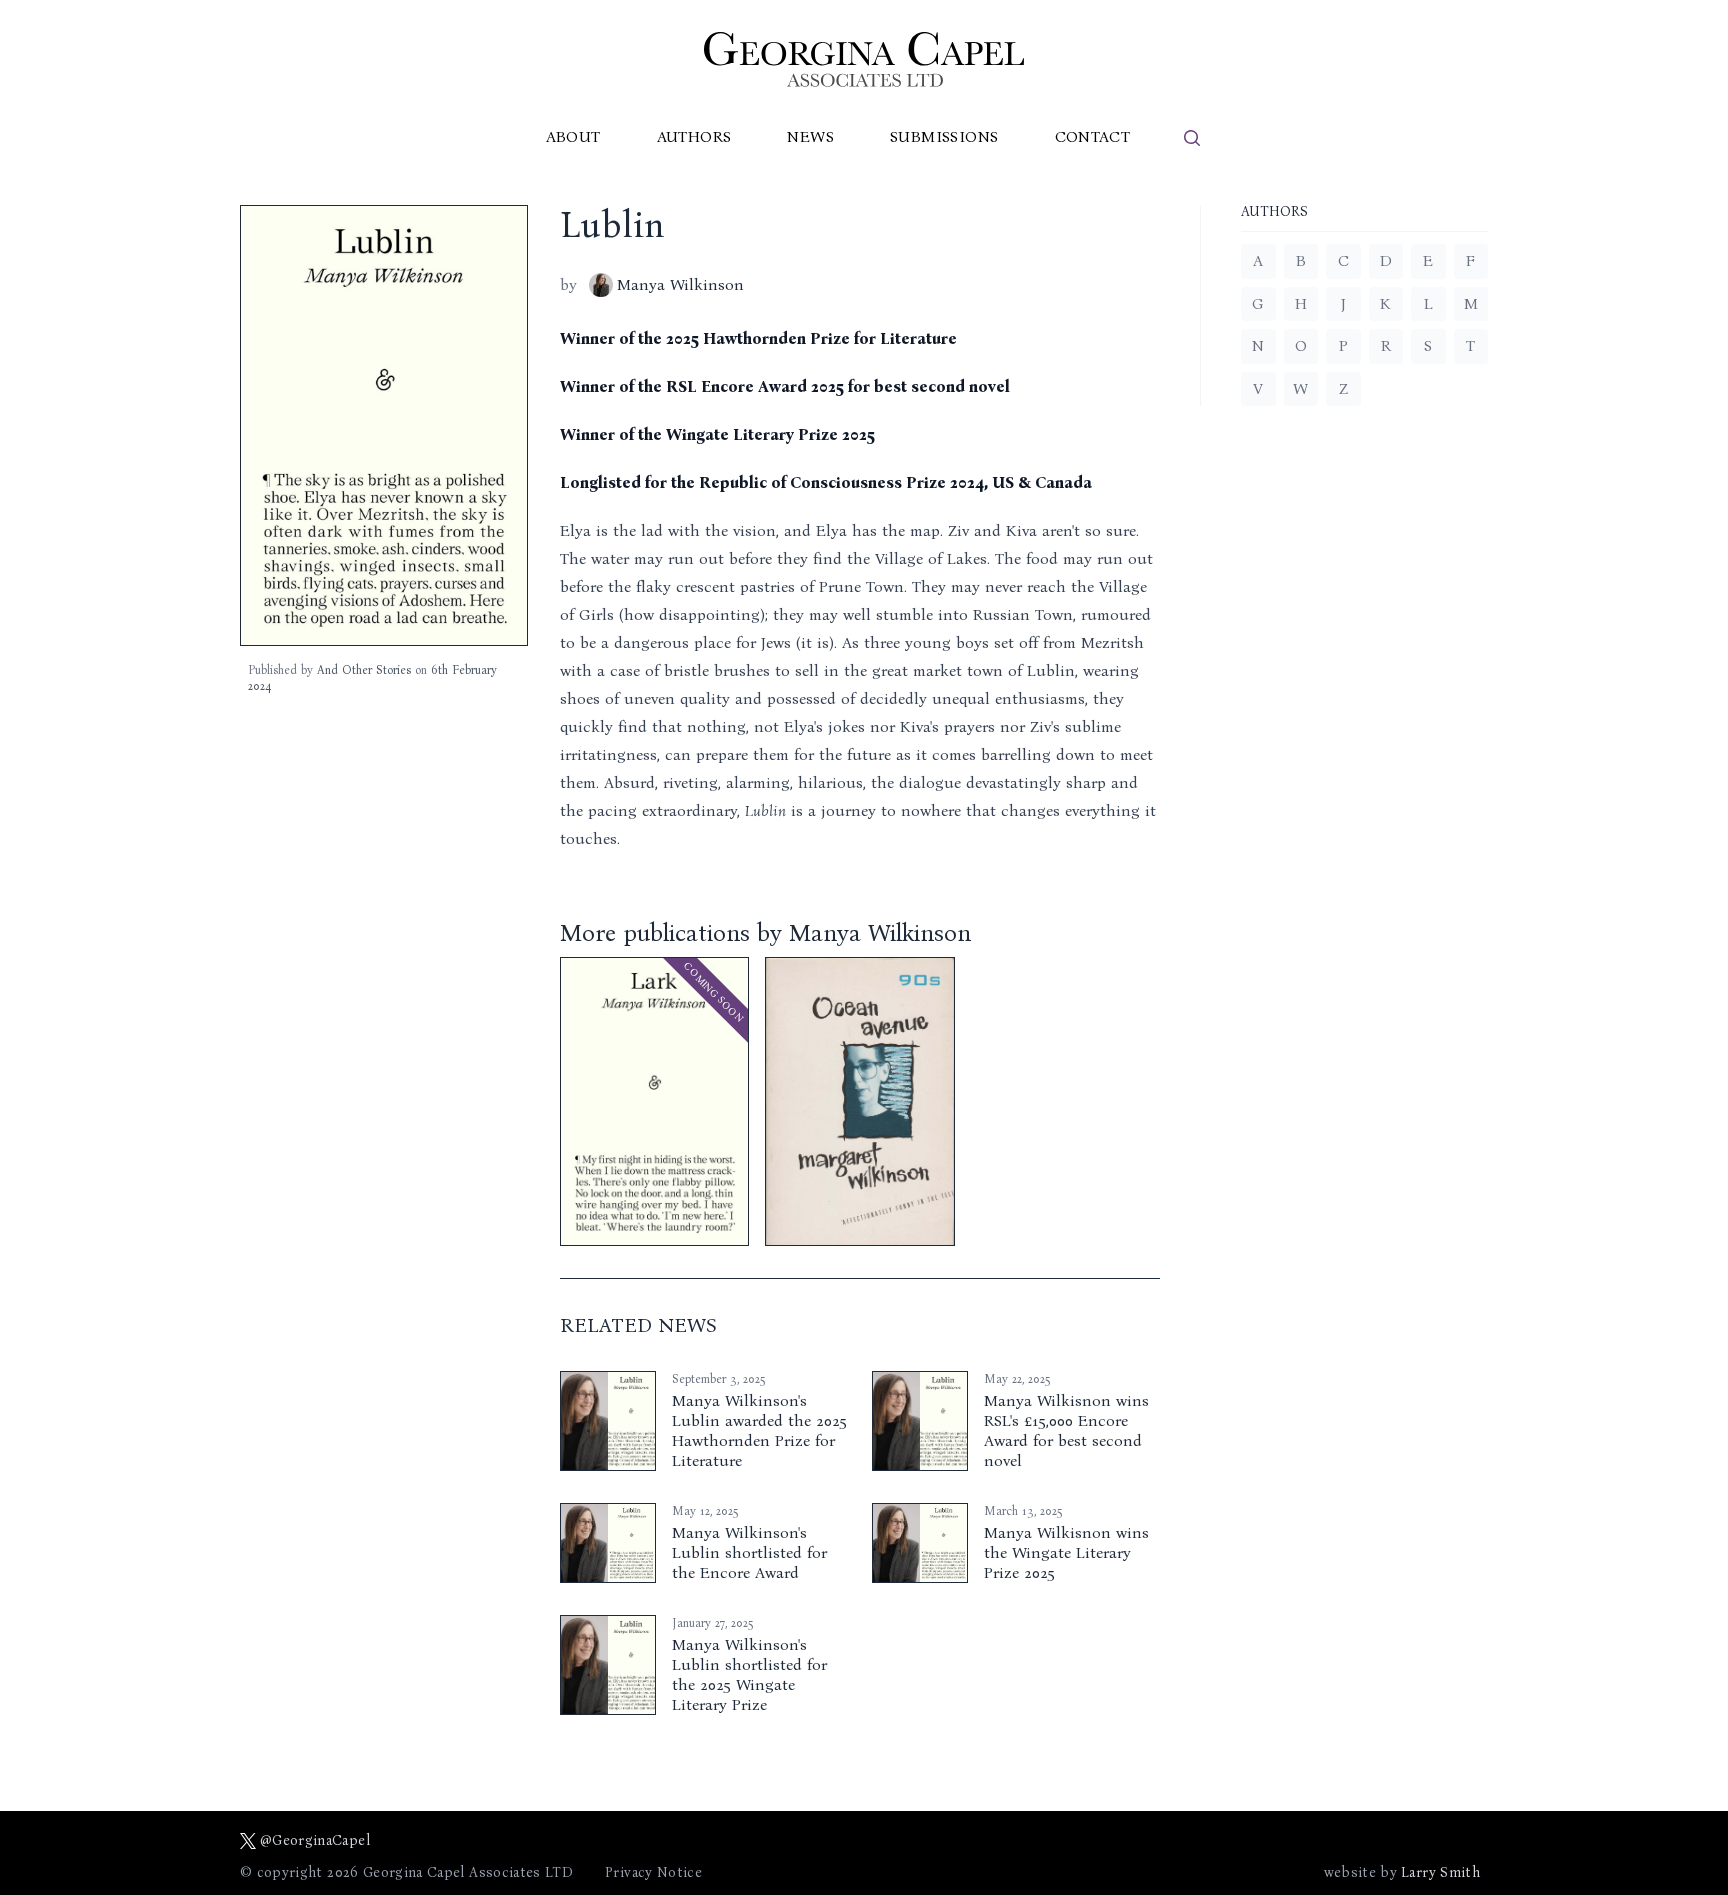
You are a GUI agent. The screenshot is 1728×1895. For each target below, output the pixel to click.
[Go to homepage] (864, 59)
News (810, 136)
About (573, 136)
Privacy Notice (653, 1872)
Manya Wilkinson (680, 284)
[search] (1192, 138)
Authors (694, 136)
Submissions (944, 136)
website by (1402, 1872)
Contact (1093, 136)
